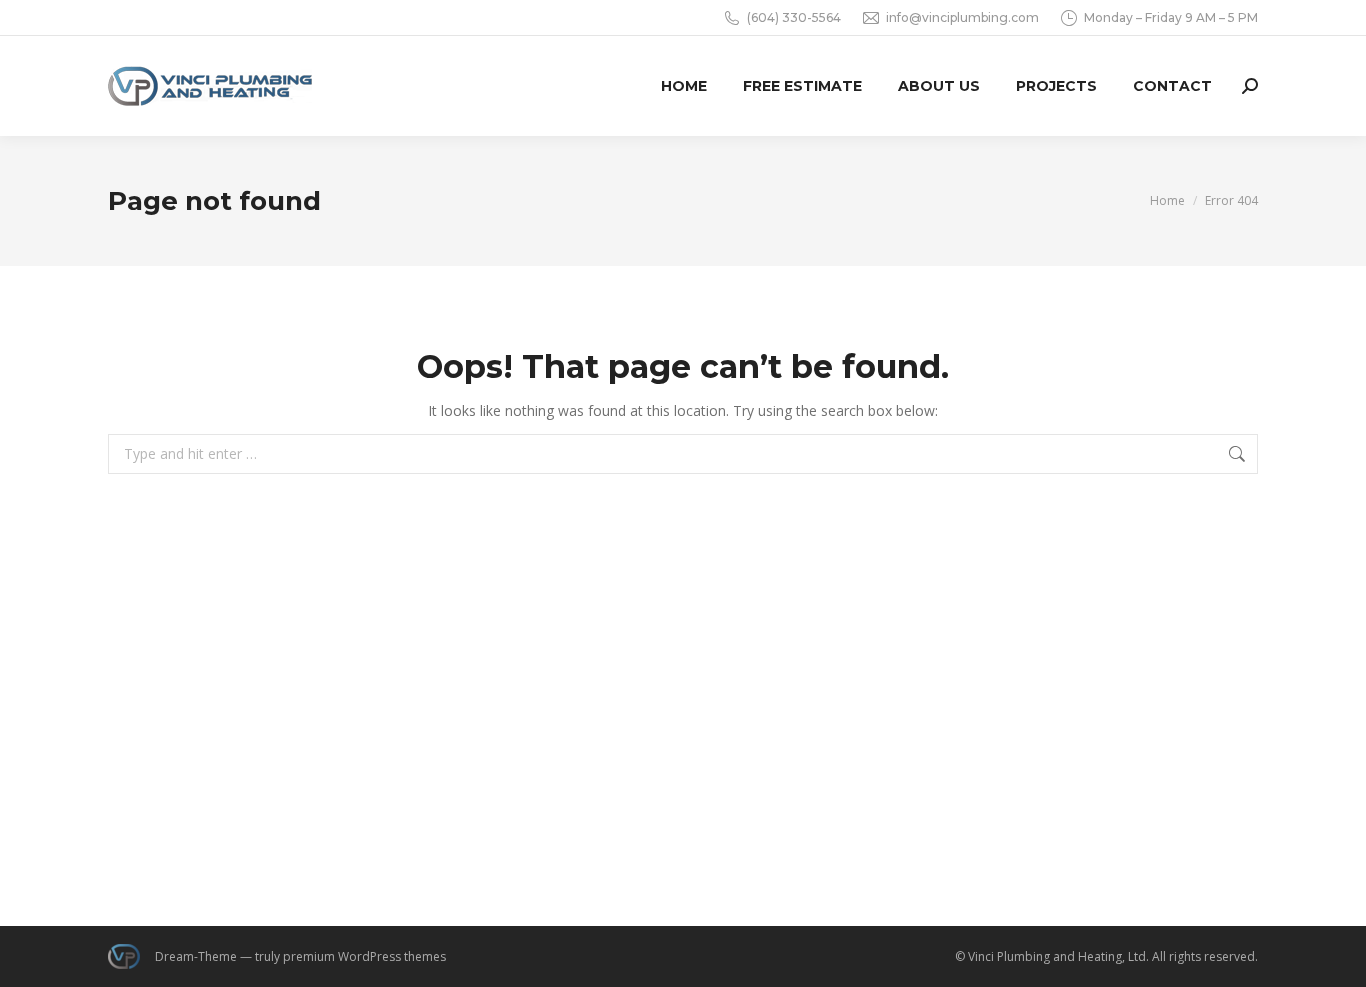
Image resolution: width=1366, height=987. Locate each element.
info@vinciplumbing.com (962, 17)
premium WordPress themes (364, 956)
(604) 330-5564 (794, 17)
